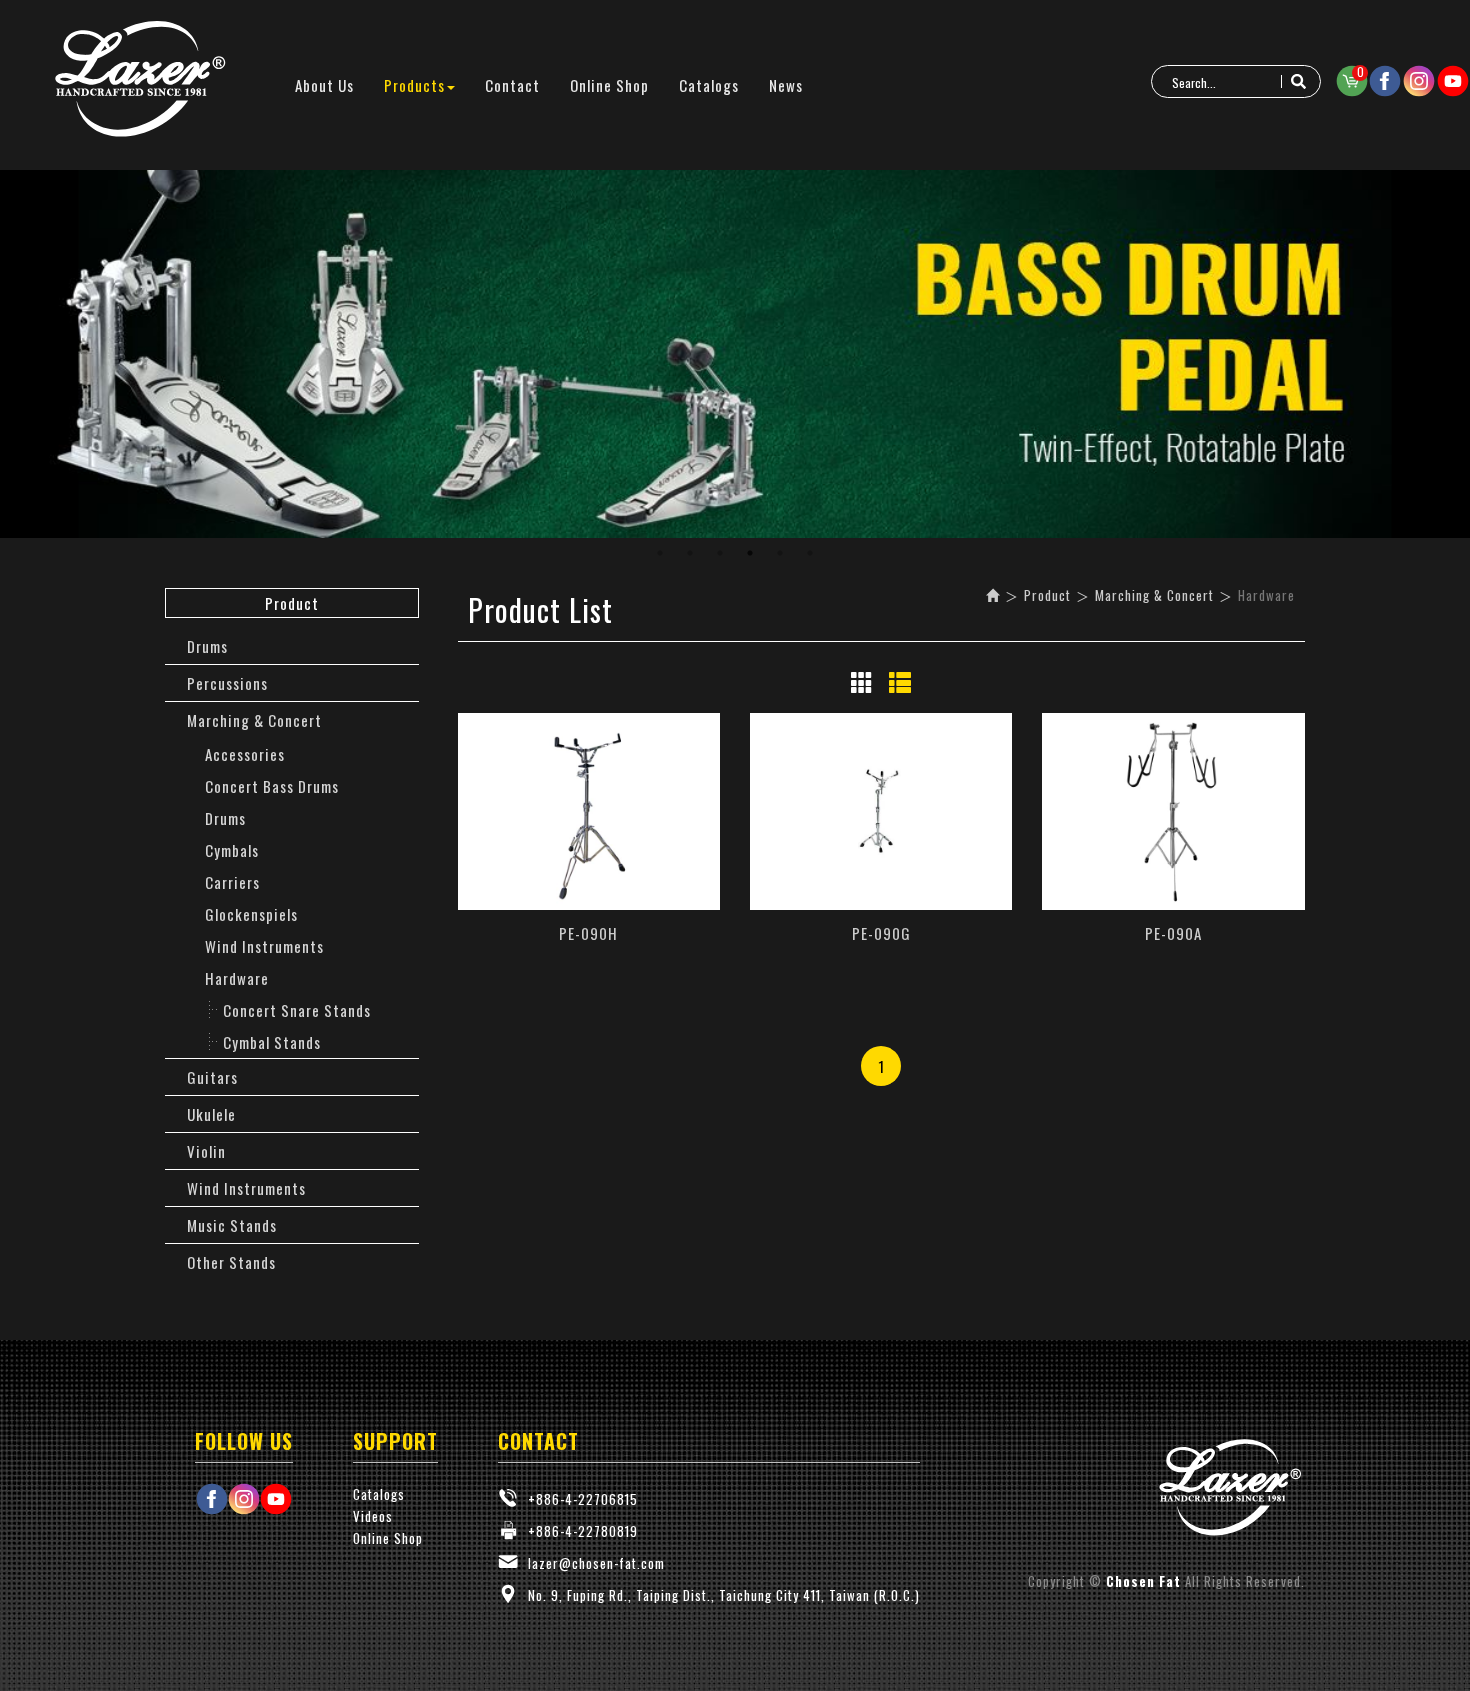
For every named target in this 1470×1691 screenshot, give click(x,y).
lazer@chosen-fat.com (596, 1563)
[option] (735, 354)
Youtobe (1453, 81)
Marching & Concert (254, 720)
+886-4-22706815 (583, 1499)
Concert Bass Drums (272, 786)
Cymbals (232, 850)
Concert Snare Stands (297, 1010)
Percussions (227, 683)
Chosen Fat (140, 80)
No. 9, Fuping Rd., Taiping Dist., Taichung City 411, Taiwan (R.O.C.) (724, 1595)
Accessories (245, 754)
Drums (207, 646)
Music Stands (232, 1225)
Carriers (232, 882)
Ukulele (211, 1114)
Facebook (1385, 81)
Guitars (212, 1077)
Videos (373, 1516)
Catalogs (379, 1494)
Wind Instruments (264, 946)
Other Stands (231, 1262)
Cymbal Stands (272, 1042)
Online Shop (388, 1538)
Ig (1419, 81)
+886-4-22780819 (583, 1531)
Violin (206, 1151)
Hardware (237, 978)
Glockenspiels (251, 914)
